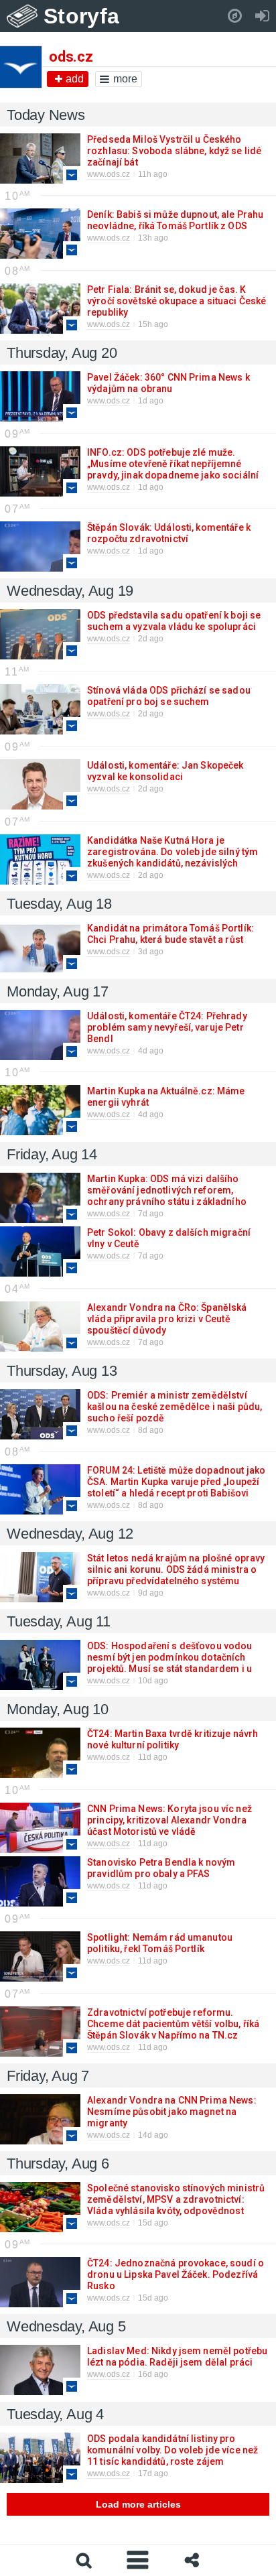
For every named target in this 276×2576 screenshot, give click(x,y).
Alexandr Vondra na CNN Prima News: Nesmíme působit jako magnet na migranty (172, 2112)
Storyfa (81, 16)
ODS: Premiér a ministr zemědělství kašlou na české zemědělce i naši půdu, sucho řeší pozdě (175, 1407)
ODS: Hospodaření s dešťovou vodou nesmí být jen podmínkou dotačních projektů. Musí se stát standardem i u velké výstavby (170, 1663)
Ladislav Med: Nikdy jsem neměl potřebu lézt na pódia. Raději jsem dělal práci (177, 2357)
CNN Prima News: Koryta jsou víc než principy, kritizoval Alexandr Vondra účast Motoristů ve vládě (169, 1820)
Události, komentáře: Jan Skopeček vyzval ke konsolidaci (165, 771)
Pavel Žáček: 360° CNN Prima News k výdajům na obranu (168, 383)
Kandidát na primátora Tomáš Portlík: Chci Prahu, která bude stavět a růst (170, 934)
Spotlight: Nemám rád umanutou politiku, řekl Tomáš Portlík (160, 1943)
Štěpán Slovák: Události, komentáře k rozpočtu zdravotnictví (169, 533)
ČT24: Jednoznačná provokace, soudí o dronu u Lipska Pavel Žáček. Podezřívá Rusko (176, 2274)
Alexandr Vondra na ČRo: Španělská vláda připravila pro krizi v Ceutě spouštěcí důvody (167, 1319)
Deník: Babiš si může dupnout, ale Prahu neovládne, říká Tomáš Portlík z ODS (175, 220)
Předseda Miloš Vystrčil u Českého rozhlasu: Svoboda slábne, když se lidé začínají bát (174, 151)
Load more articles (138, 2504)
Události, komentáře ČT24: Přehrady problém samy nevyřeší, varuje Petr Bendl (167, 1027)
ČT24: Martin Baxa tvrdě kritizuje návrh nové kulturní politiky (172, 1739)
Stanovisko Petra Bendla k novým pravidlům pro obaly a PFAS (161, 1868)
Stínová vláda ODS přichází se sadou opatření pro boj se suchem (169, 696)
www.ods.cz (109, 174)
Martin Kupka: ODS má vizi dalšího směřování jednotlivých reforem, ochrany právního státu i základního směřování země (167, 1196)
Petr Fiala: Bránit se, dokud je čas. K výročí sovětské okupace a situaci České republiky (177, 301)
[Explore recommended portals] (235, 16)
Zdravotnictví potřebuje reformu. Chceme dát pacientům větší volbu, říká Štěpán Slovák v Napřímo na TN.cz (173, 2024)
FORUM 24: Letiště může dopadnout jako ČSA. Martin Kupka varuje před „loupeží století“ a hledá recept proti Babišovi (176, 1482)
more (125, 79)
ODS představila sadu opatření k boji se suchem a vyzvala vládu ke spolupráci (174, 621)
